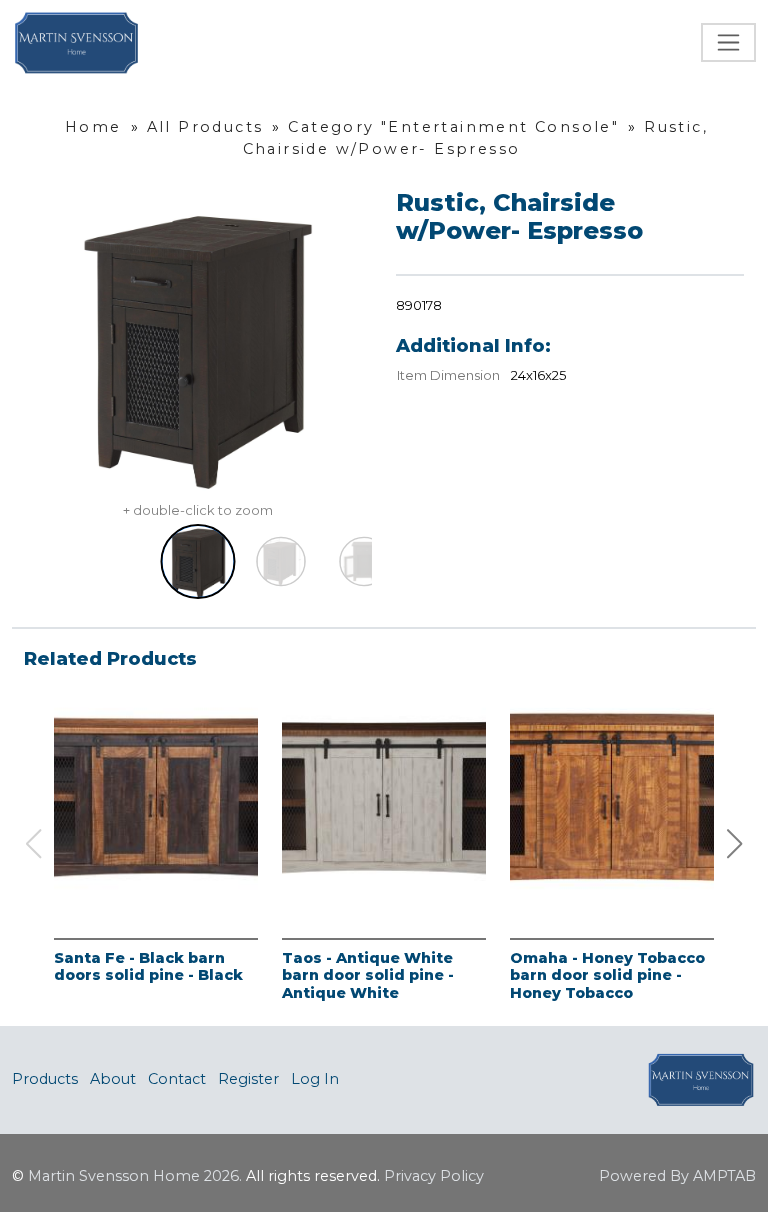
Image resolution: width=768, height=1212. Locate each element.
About (113, 1079)
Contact (177, 1079)
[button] (735, 844)
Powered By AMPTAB (677, 1176)
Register (248, 1079)
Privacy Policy (434, 1176)
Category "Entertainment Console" (453, 127)
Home (93, 127)
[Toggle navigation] (728, 42)
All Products (205, 127)
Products (45, 1079)
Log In (315, 1079)
